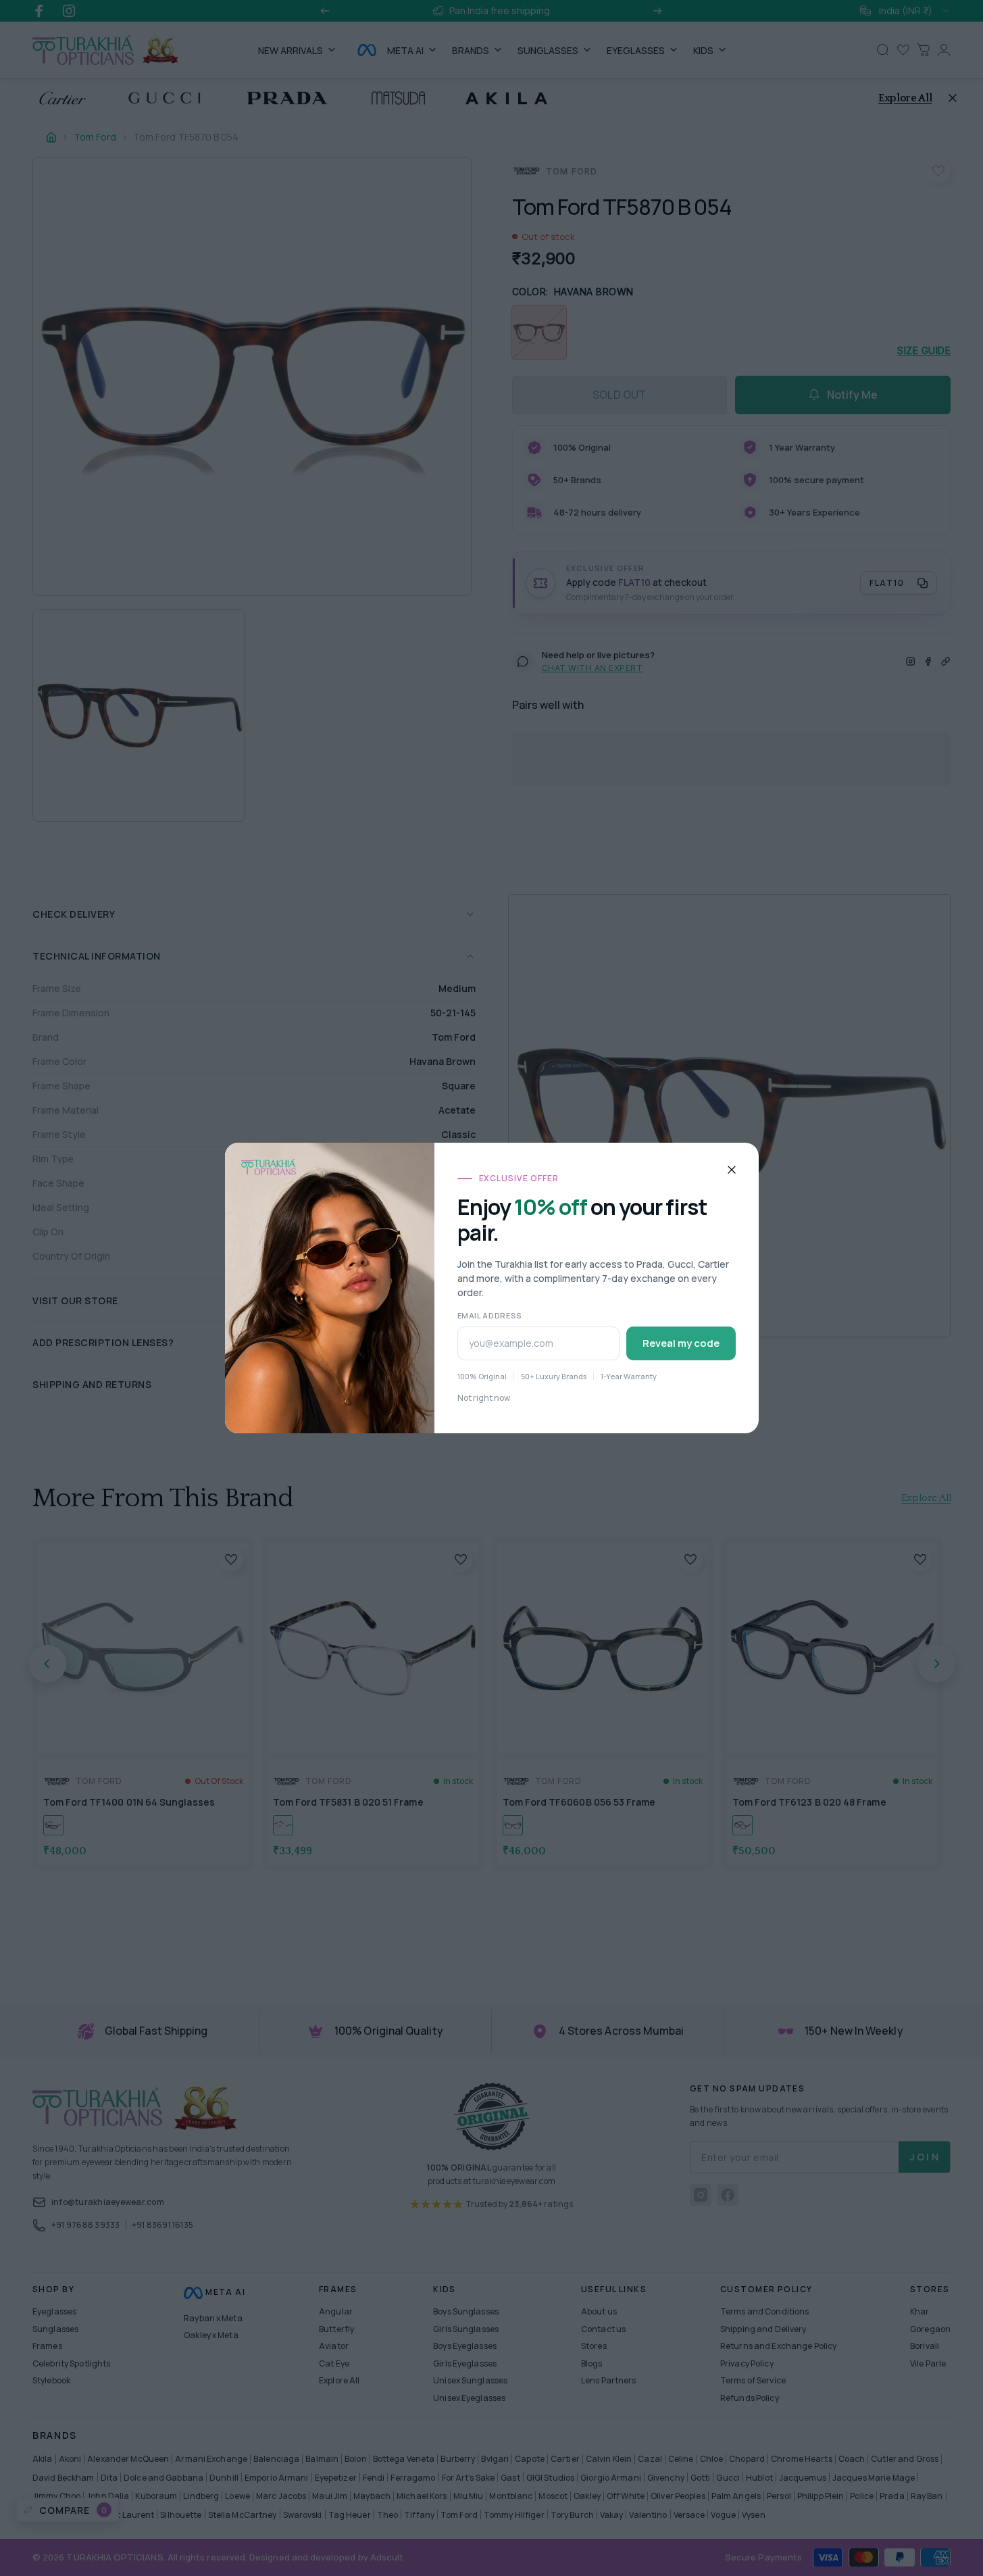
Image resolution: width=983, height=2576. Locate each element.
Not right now (484, 1398)
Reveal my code (681, 1343)
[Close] (732, 1170)
